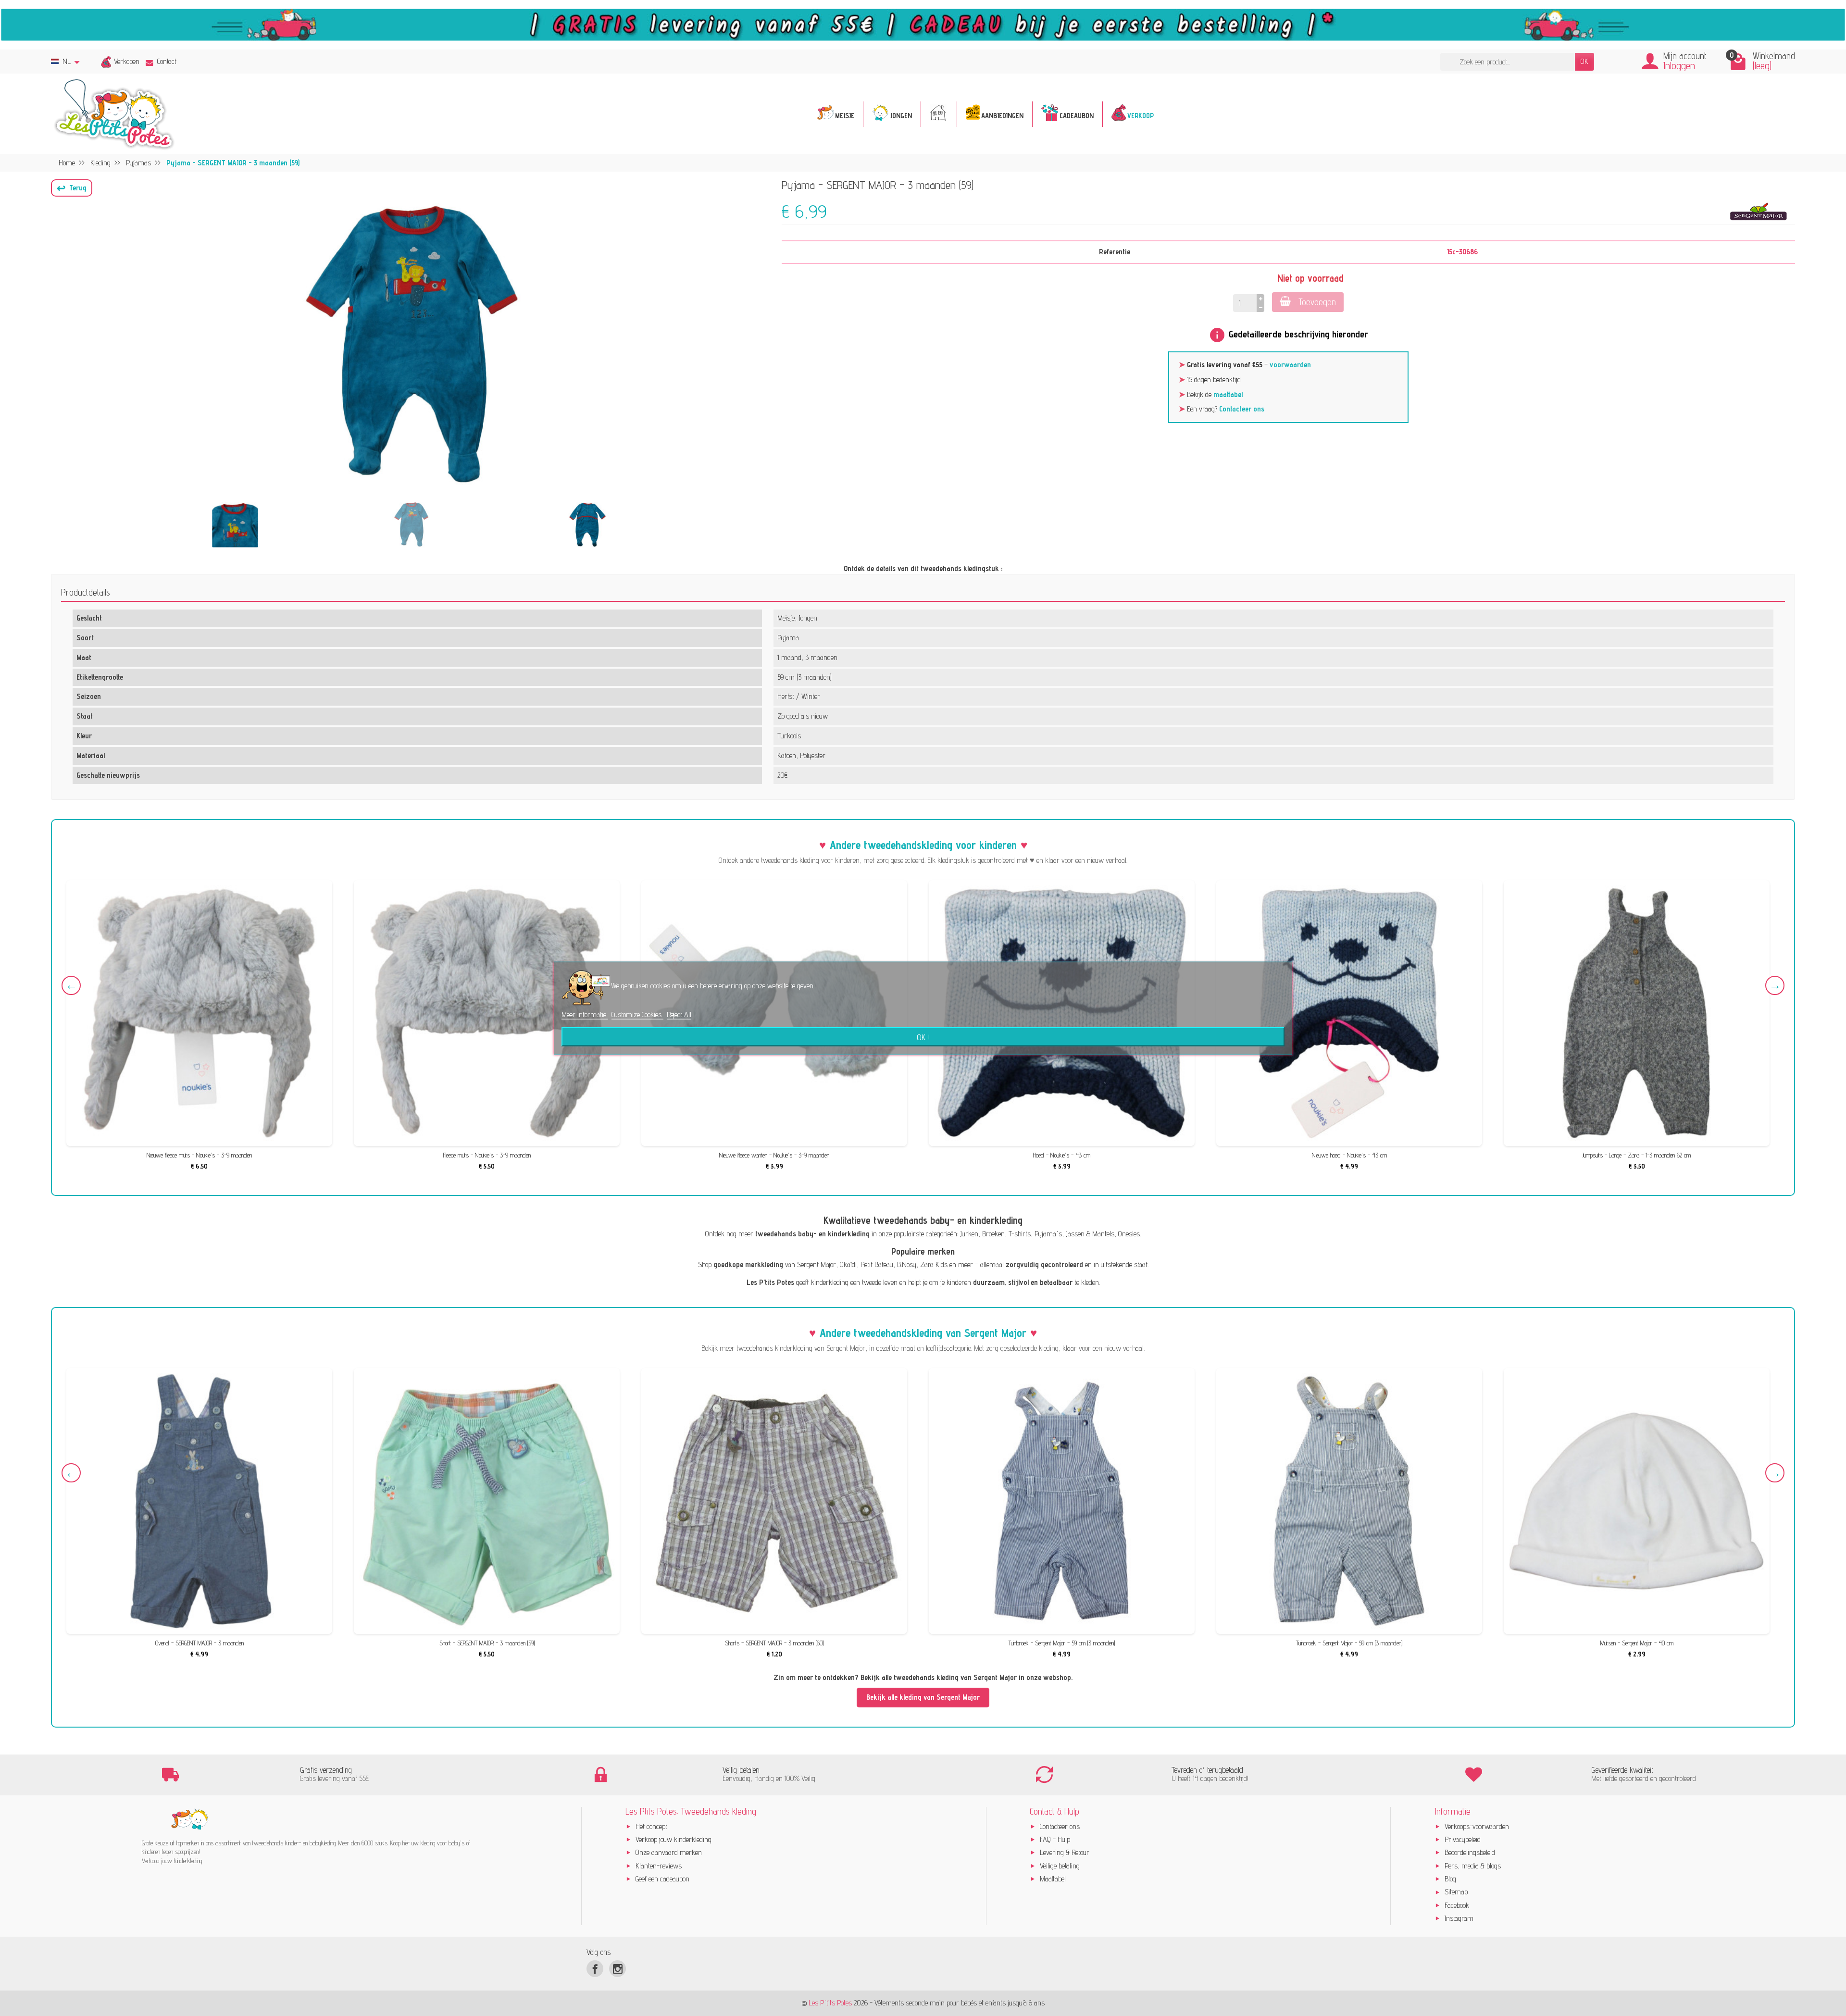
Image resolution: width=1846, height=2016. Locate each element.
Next (1775, 985)
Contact (167, 61)
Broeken (993, 1234)
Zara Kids (934, 1264)
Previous (71, 985)
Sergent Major (817, 1264)
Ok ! (923, 1036)
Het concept (651, 1826)
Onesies (1129, 1234)
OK (1584, 61)
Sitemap (1456, 1892)
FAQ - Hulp (1055, 1839)
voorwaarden (1290, 365)
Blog (1450, 1879)
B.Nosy (907, 1264)
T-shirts (1020, 1234)
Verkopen (127, 61)
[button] (72, 188)
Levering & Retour (1065, 1852)
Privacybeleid (1463, 1839)
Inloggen (1679, 66)
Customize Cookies (637, 1014)
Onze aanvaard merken (669, 1852)
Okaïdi (848, 1264)
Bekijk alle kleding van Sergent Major (923, 1697)
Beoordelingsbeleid (1470, 1852)
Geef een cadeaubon (662, 1879)
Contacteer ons (1242, 409)
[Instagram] (617, 1969)
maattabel (1228, 394)
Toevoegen (1317, 302)
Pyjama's (1048, 1234)
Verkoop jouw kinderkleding (674, 1839)
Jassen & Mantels (1090, 1234)
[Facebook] (595, 1969)
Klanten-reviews (659, 1866)
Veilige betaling (1060, 1866)
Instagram (1459, 1918)
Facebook (1457, 1905)
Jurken (969, 1234)
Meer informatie (585, 1014)
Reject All (679, 1014)
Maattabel (1053, 1879)
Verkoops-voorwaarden (1477, 1826)
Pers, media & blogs (1473, 1866)
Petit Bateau (877, 1264)
